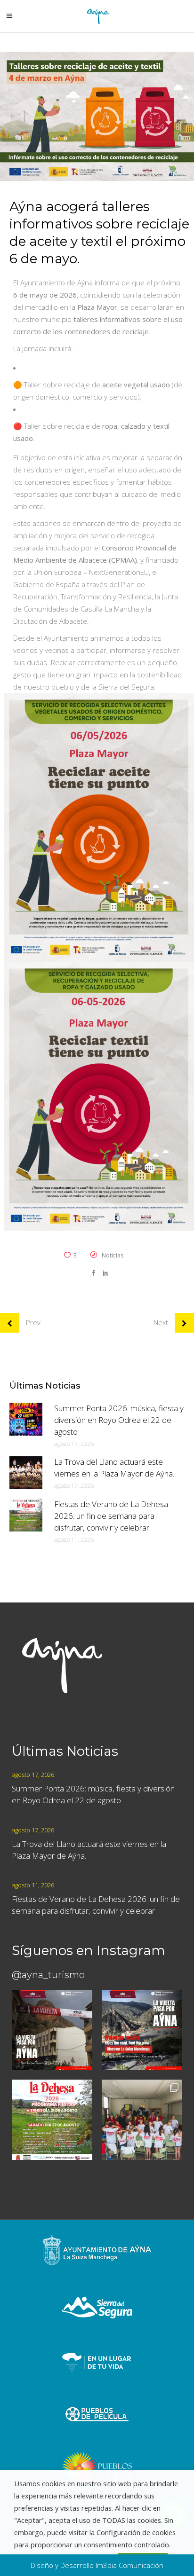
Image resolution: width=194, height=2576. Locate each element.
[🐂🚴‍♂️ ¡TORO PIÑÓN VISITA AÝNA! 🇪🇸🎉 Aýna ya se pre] (142, 2120)
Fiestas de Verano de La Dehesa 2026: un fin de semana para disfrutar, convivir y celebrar (111, 1516)
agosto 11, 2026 (74, 1540)
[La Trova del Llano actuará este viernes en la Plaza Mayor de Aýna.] (26, 1473)
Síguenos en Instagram (89, 1950)
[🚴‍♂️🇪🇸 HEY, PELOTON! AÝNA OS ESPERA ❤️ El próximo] (142, 2030)
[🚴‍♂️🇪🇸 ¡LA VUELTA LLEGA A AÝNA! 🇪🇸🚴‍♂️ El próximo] (52, 2030)
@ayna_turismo (48, 1975)
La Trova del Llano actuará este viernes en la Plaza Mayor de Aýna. (114, 1468)
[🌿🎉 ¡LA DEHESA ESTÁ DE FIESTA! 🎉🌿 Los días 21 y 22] (52, 2120)
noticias (113, 1255)
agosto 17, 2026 (74, 1444)
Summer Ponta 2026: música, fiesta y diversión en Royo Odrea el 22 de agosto (119, 1420)
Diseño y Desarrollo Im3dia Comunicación (97, 2565)
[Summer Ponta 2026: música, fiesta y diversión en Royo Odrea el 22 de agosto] (26, 1419)
